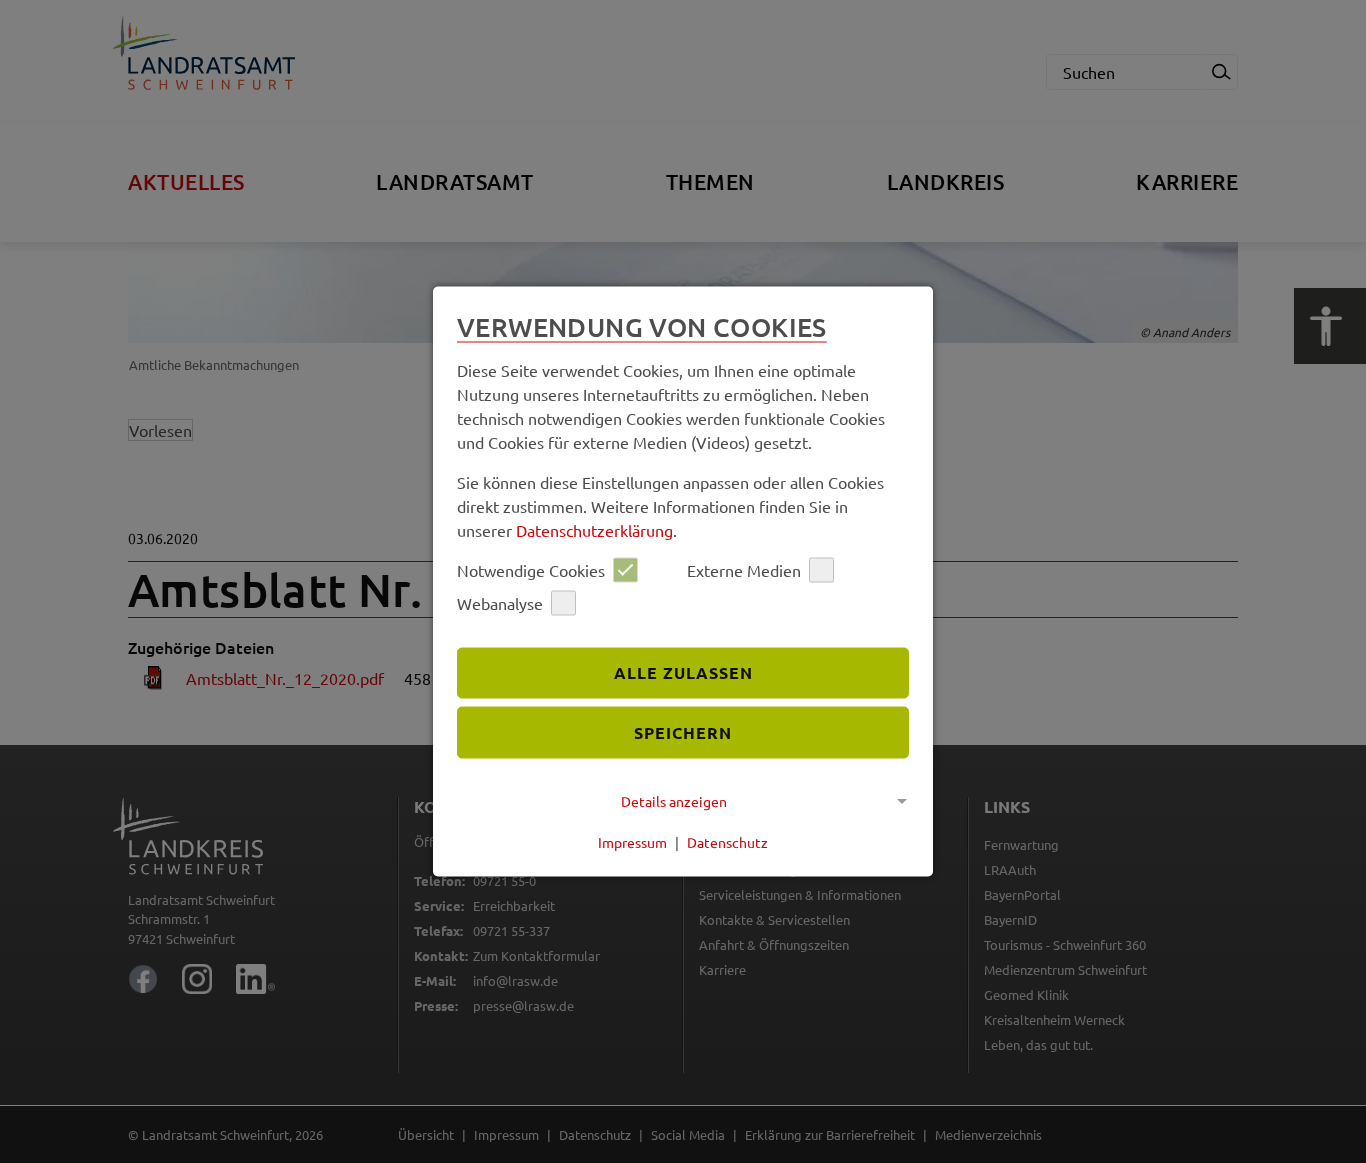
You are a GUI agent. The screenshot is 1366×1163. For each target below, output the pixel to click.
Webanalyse (500, 603)
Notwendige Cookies (531, 570)
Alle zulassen (683, 672)
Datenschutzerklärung (594, 529)
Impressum (632, 842)
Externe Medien (744, 570)
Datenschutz (727, 842)
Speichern (683, 732)
